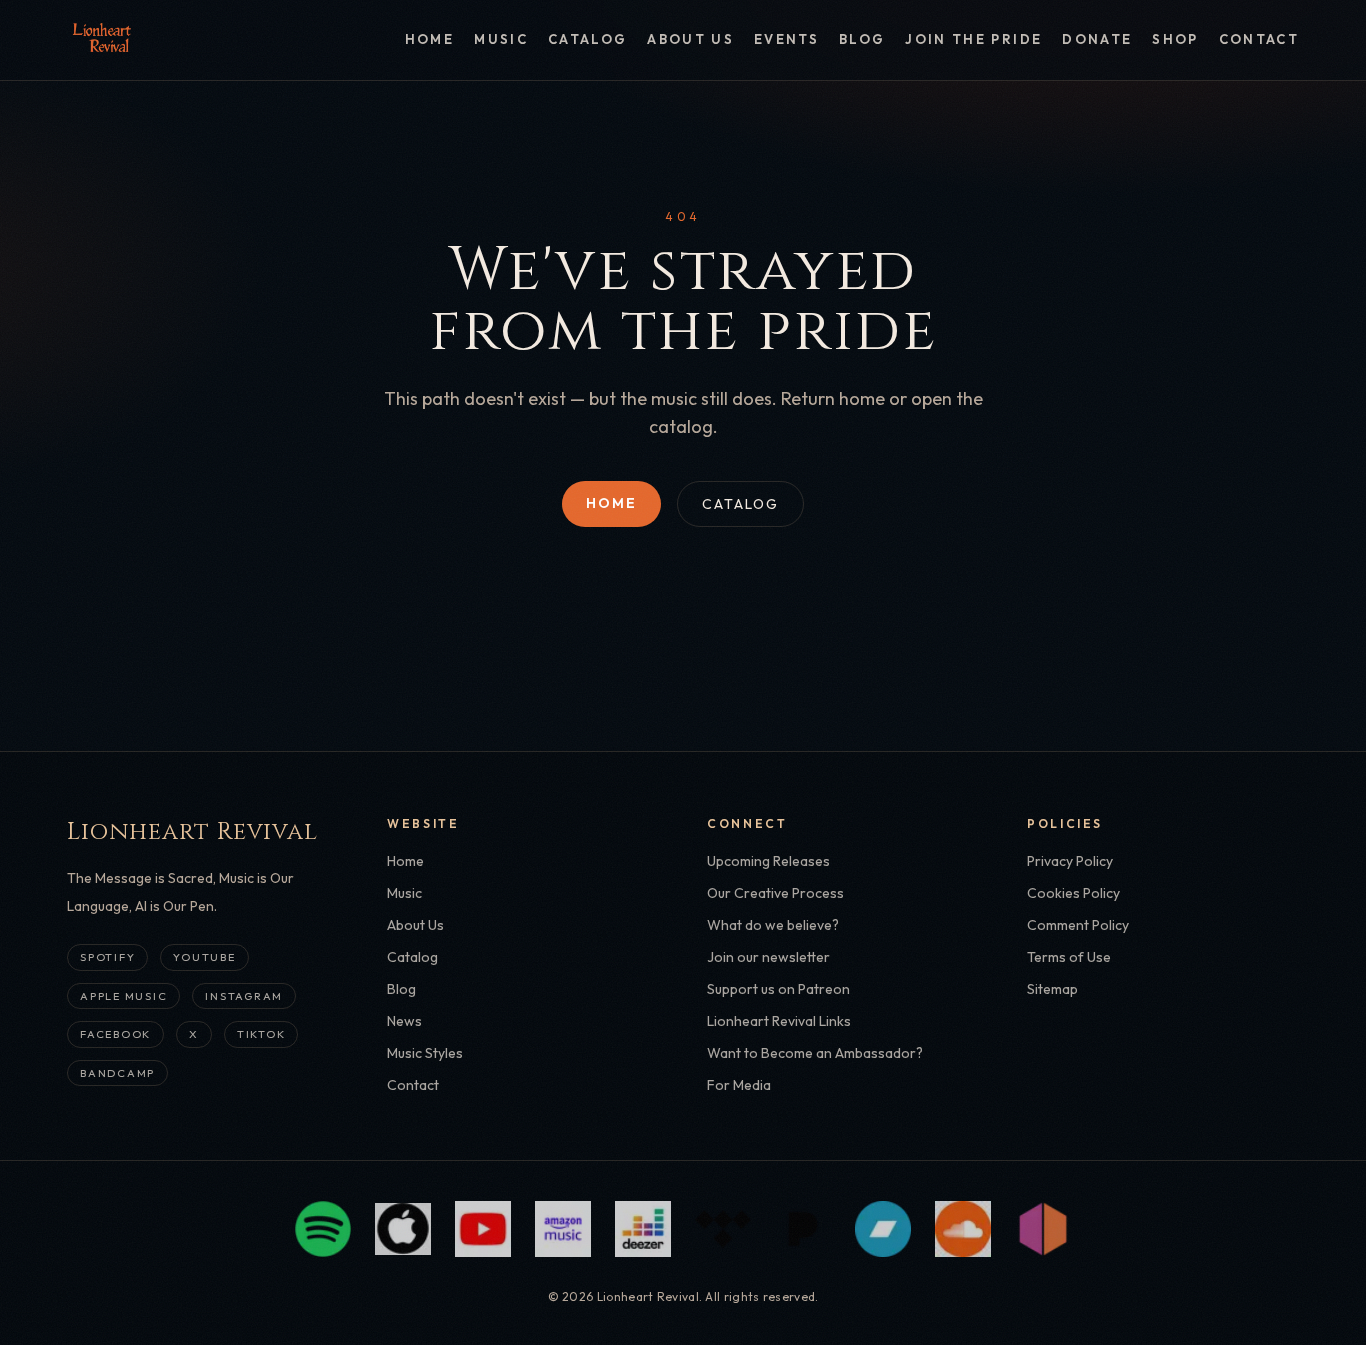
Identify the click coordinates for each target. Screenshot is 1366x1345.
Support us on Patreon (778, 989)
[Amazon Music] (563, 1229)
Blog (862, 39)
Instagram (244, 996)
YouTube (204, 957)
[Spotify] (323, 1229)
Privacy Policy (1070, 861)
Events (786, 39)
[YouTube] (483, 1229)
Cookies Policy (1073, 893)
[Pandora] (803, 1229)
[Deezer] (643, 1229)
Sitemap (1052, 989)
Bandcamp (117, 1073)
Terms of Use (1069, 957)
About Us (690, 39)
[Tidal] (723, 1229)
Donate (1097, 39)
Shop (1175, 39)
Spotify (107, 957)
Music (501, 39)
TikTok (261, 1034)
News (404, 1021)
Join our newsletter (768, 957)
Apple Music (123, 996)
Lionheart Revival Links (779, 1021)
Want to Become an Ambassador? (815, 1053)
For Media (739, 1085)
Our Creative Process (775, 893)
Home (429, 39)
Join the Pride (973, 39)
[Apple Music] (403, 1229)
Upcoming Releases (768, 861)
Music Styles (425, 1053)
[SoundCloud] (963, 1229)
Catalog (587, 39)
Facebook (115, 1034)
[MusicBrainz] (1043, 1229)
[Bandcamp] (883, 1229)
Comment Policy (1078, 925)
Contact (1259, 39)
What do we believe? (773, 925)
